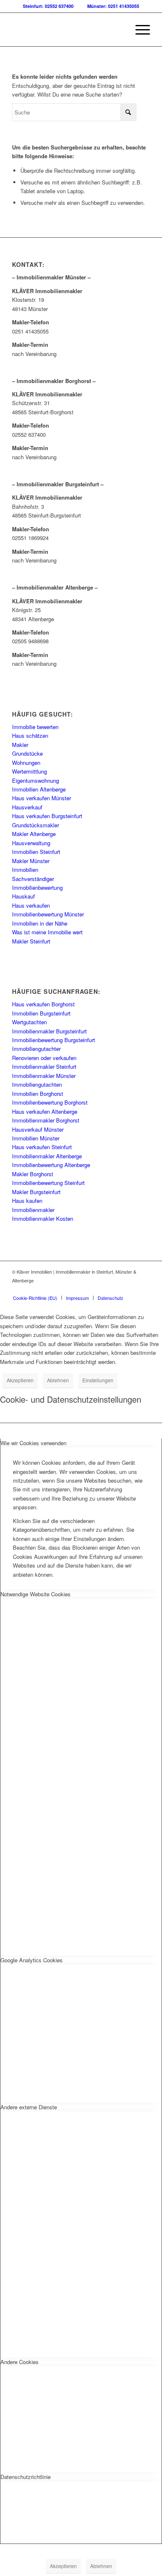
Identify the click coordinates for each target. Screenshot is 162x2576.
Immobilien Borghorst (38, 1094)
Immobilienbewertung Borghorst (50, 1102)
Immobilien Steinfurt (36, 852)
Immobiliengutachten (37, 1084)
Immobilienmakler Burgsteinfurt (49, 1031)
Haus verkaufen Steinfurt (42, 1147)
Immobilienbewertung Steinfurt (48, 1183)
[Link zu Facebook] (131, 1289)
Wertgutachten (29, 1022)
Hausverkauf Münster (38, 1129)
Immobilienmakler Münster (44, 1076)
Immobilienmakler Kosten (43, 1218)
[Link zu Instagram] (144, 1289)
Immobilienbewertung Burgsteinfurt (54, 1040)
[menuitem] (139, 30)
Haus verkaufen (31, 905)
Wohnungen (26, 763)
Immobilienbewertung (37, 887)
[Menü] (139, 30)
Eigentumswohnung (36, 780)
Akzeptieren (20, 1380)
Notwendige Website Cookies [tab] (36, 1594)
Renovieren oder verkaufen (44, 1058)
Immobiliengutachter (36, 1049)
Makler (20, 745)
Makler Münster (31, 861)
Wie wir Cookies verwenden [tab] (33, 1443)
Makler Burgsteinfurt (36, 1192)
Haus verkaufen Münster (42, 798)
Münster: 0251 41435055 (113, 6)
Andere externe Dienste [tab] (29, 2107)
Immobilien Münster (36, 1138)
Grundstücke (27, 753)
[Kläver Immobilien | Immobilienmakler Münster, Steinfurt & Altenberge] (67, 30)
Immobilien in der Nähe (40, 923)
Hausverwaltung (31, 843)
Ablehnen (58, 1380)
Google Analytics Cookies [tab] (32, 1960)
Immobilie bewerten (35, 727)
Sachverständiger (33, 879)
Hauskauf (23, 896)
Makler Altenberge (34, 834)
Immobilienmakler (33, 1210)
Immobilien (25, 870)
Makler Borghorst (33, 1174)
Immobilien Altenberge (39, 789)
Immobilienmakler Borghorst (46, 1120)
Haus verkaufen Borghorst (43, 1004)
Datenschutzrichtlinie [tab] (26, 2477)
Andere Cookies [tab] (20, 2362)
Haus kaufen (27, 1201)
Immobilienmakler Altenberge (47, 1156)
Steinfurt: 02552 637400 (48, 6)
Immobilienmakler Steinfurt (44, 1066)
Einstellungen (98, 1380)
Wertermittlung (29, 771)
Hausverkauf (27, 807)
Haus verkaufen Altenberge (45, 1111)
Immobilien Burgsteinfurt (41, 1013)
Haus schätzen (30, 735)
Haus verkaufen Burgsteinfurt (47, 816)
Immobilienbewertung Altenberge (51, 1165)
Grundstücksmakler (36, 825)
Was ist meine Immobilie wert (47, 932)
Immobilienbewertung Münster (48, 914)
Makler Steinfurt (31, 941)
